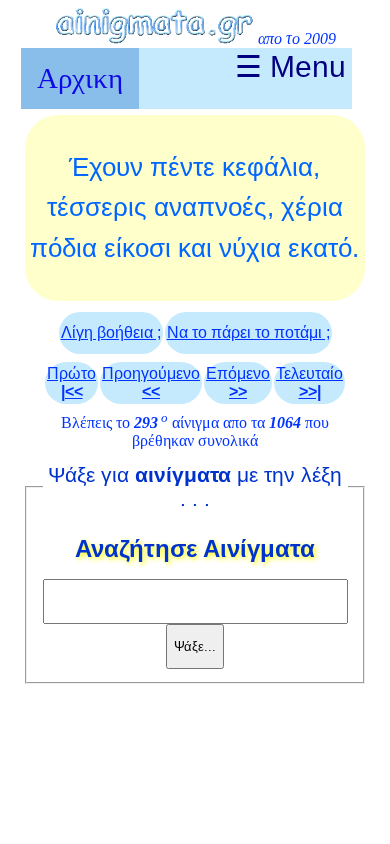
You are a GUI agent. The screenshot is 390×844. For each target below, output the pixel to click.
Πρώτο (71, 382)
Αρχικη (80, 78)
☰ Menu (290, 66)
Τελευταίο (309, 382)
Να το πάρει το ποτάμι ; (248, 332)
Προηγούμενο (151, 382)
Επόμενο (238, 382)
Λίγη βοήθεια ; (111, 332)
